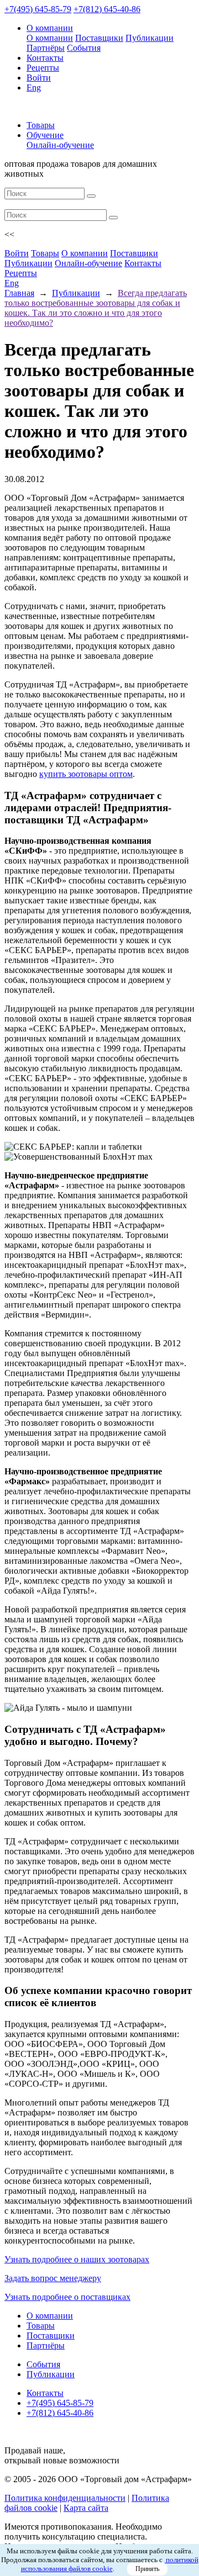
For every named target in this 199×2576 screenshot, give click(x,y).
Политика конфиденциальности (65, 2498)
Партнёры (46, 48)
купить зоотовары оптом (86, 774)
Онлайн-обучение (60, 145)
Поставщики (99, 38)
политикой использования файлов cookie (110, 2564)
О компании (50, 28)
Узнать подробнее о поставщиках (67, 2297)
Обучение (45, 135)
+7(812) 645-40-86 (107, 9)
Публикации (150, 38)
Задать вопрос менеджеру (53, 2278)
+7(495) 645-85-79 (38, 9)
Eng (34, 88)
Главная (19, 293)
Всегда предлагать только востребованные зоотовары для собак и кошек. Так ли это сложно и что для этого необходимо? (96, 308)
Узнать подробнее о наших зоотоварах (77, 2259)
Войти (39, 78)
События (84, 48)
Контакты (45, 58)
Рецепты (43, 68)
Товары (41, 125)
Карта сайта (86, 2508)
